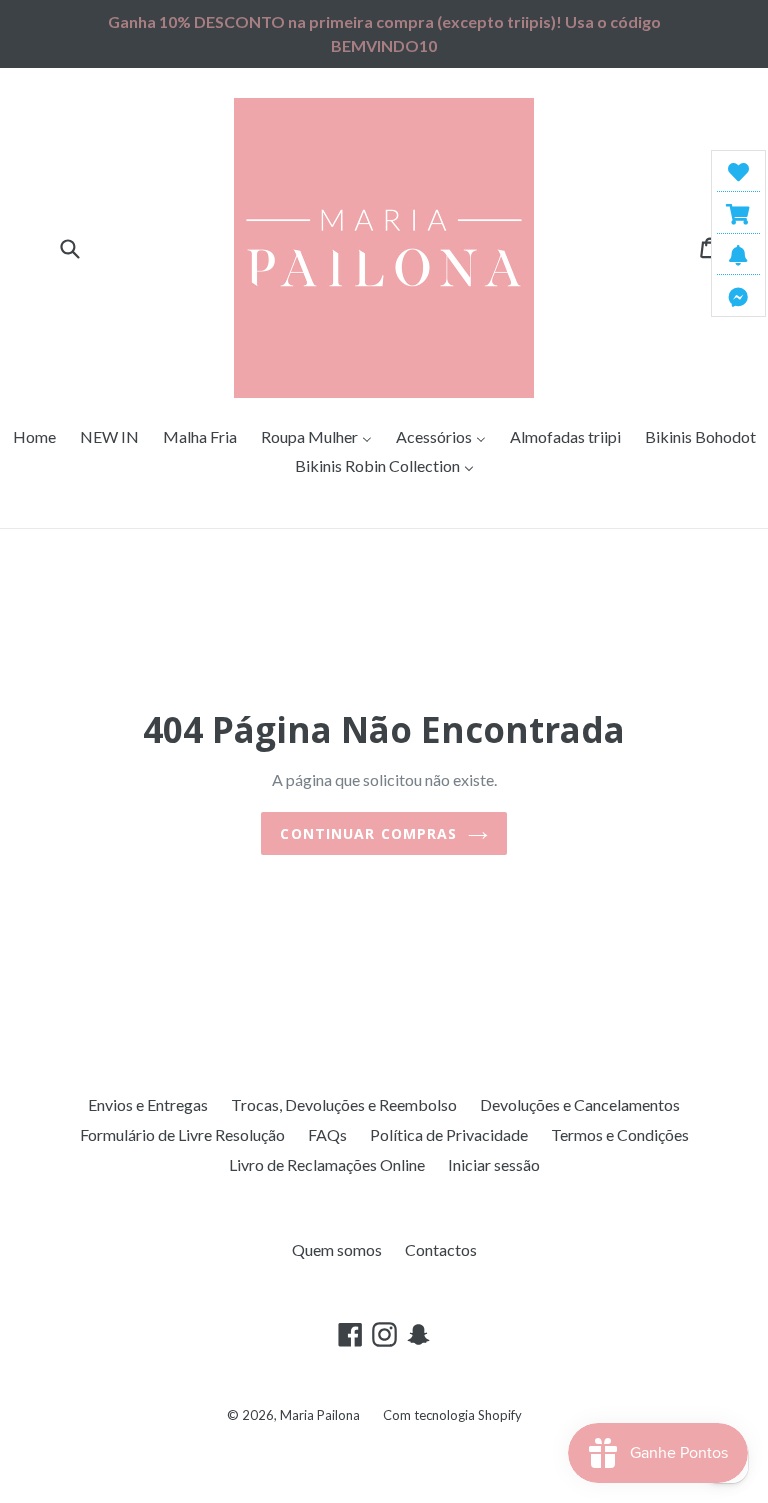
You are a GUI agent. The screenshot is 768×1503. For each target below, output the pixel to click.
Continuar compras (368, 833)
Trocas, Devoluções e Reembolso (344, 1104)
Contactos (441, 1249)
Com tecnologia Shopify (452, 1415)
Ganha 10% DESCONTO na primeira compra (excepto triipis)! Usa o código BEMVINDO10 (384, 33)
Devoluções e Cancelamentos (580, 1104)
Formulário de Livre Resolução (182, 1134)
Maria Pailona (320, 1415)
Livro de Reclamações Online (327, 1164)
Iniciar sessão (494, 1164)
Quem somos (337, 1249)
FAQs (327, 1134)
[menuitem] (34, 437)
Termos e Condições (620, 1134)
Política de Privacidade (449, 1134)
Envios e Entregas (148, 1104)
